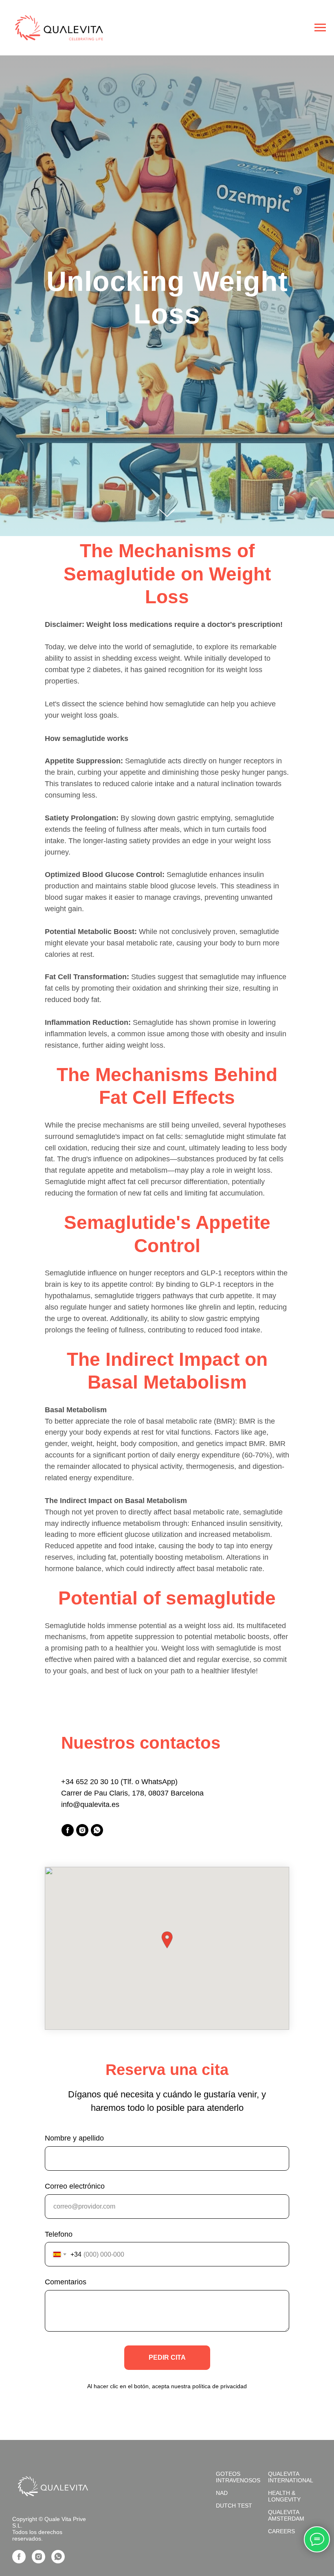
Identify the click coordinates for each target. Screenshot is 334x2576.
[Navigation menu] (320, 28)
